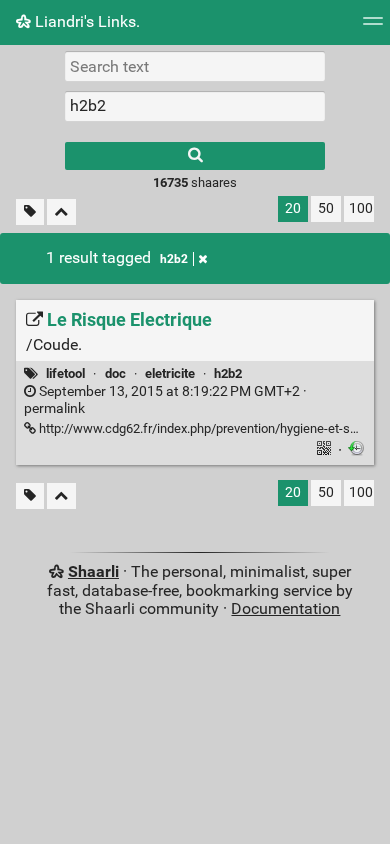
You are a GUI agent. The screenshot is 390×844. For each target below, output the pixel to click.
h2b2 (174, 259)
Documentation (285, 608)
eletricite (170, 373)
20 (293, 208)
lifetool (65, 373)
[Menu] (373, 27)
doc (115, 373)
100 (361, 208)
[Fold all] (61, 212)
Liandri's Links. (85, 21)
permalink (165, 400)
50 (326, 208)
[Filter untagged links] (30, 212)
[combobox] (195, 106)
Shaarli (93, 571)
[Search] (195, 156)
